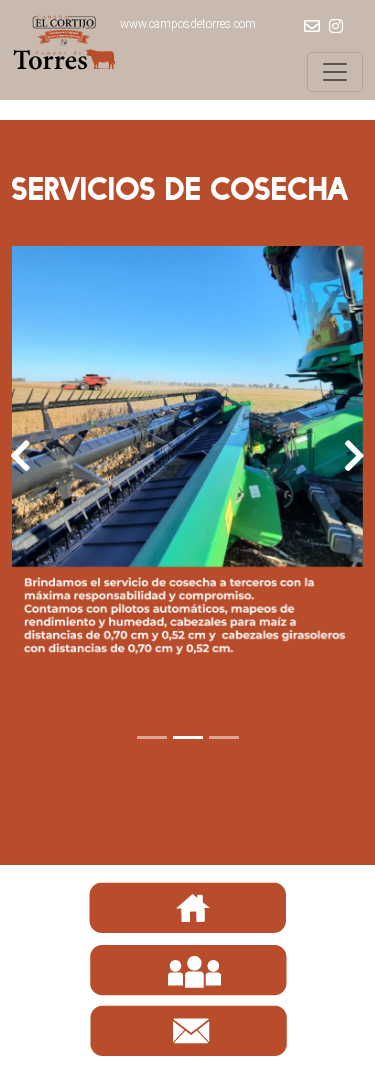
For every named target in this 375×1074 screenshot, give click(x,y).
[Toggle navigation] (335, 72)
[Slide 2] (188, 737)
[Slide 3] (224, 737)
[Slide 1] (152, 737)
